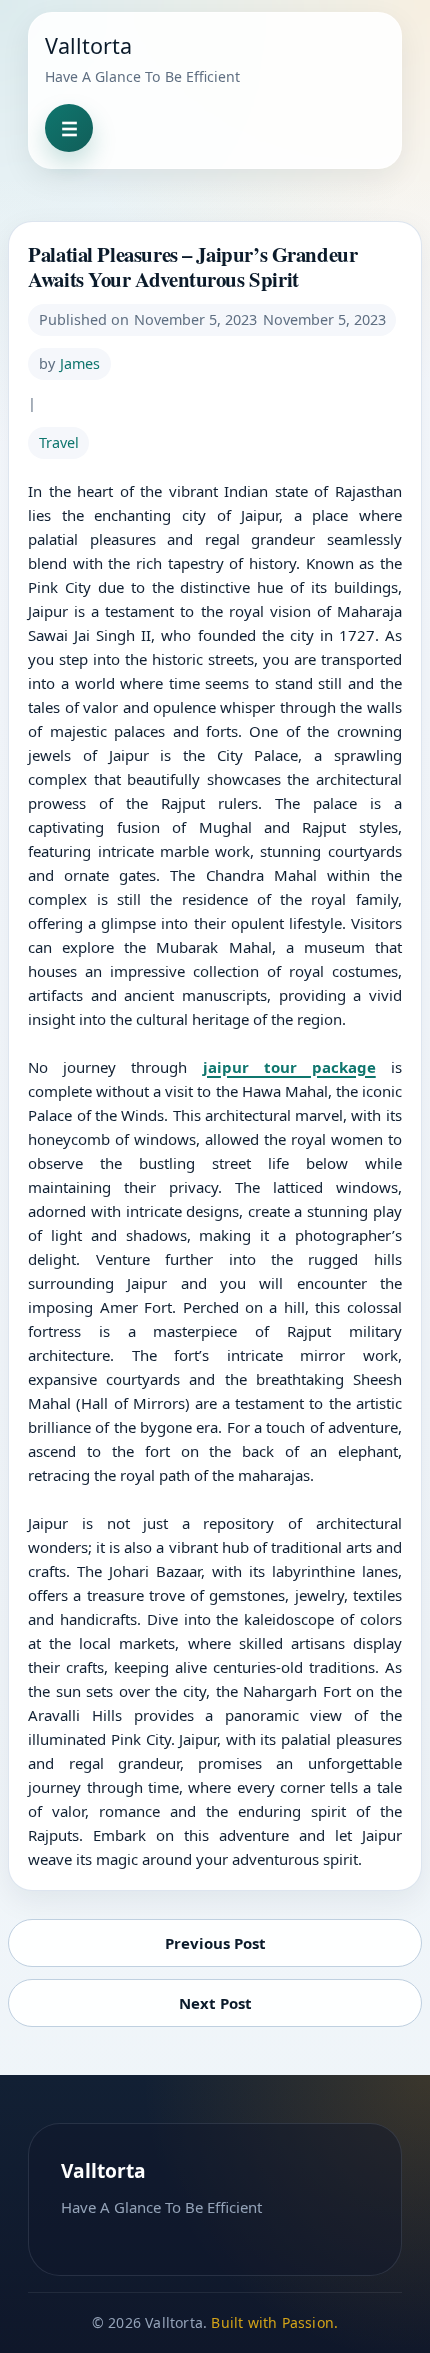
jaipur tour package (289, 1067)
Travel (59, 442)
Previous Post (215, 1943)
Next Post (215, 2003)
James (80, 363)
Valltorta (88, 45)
